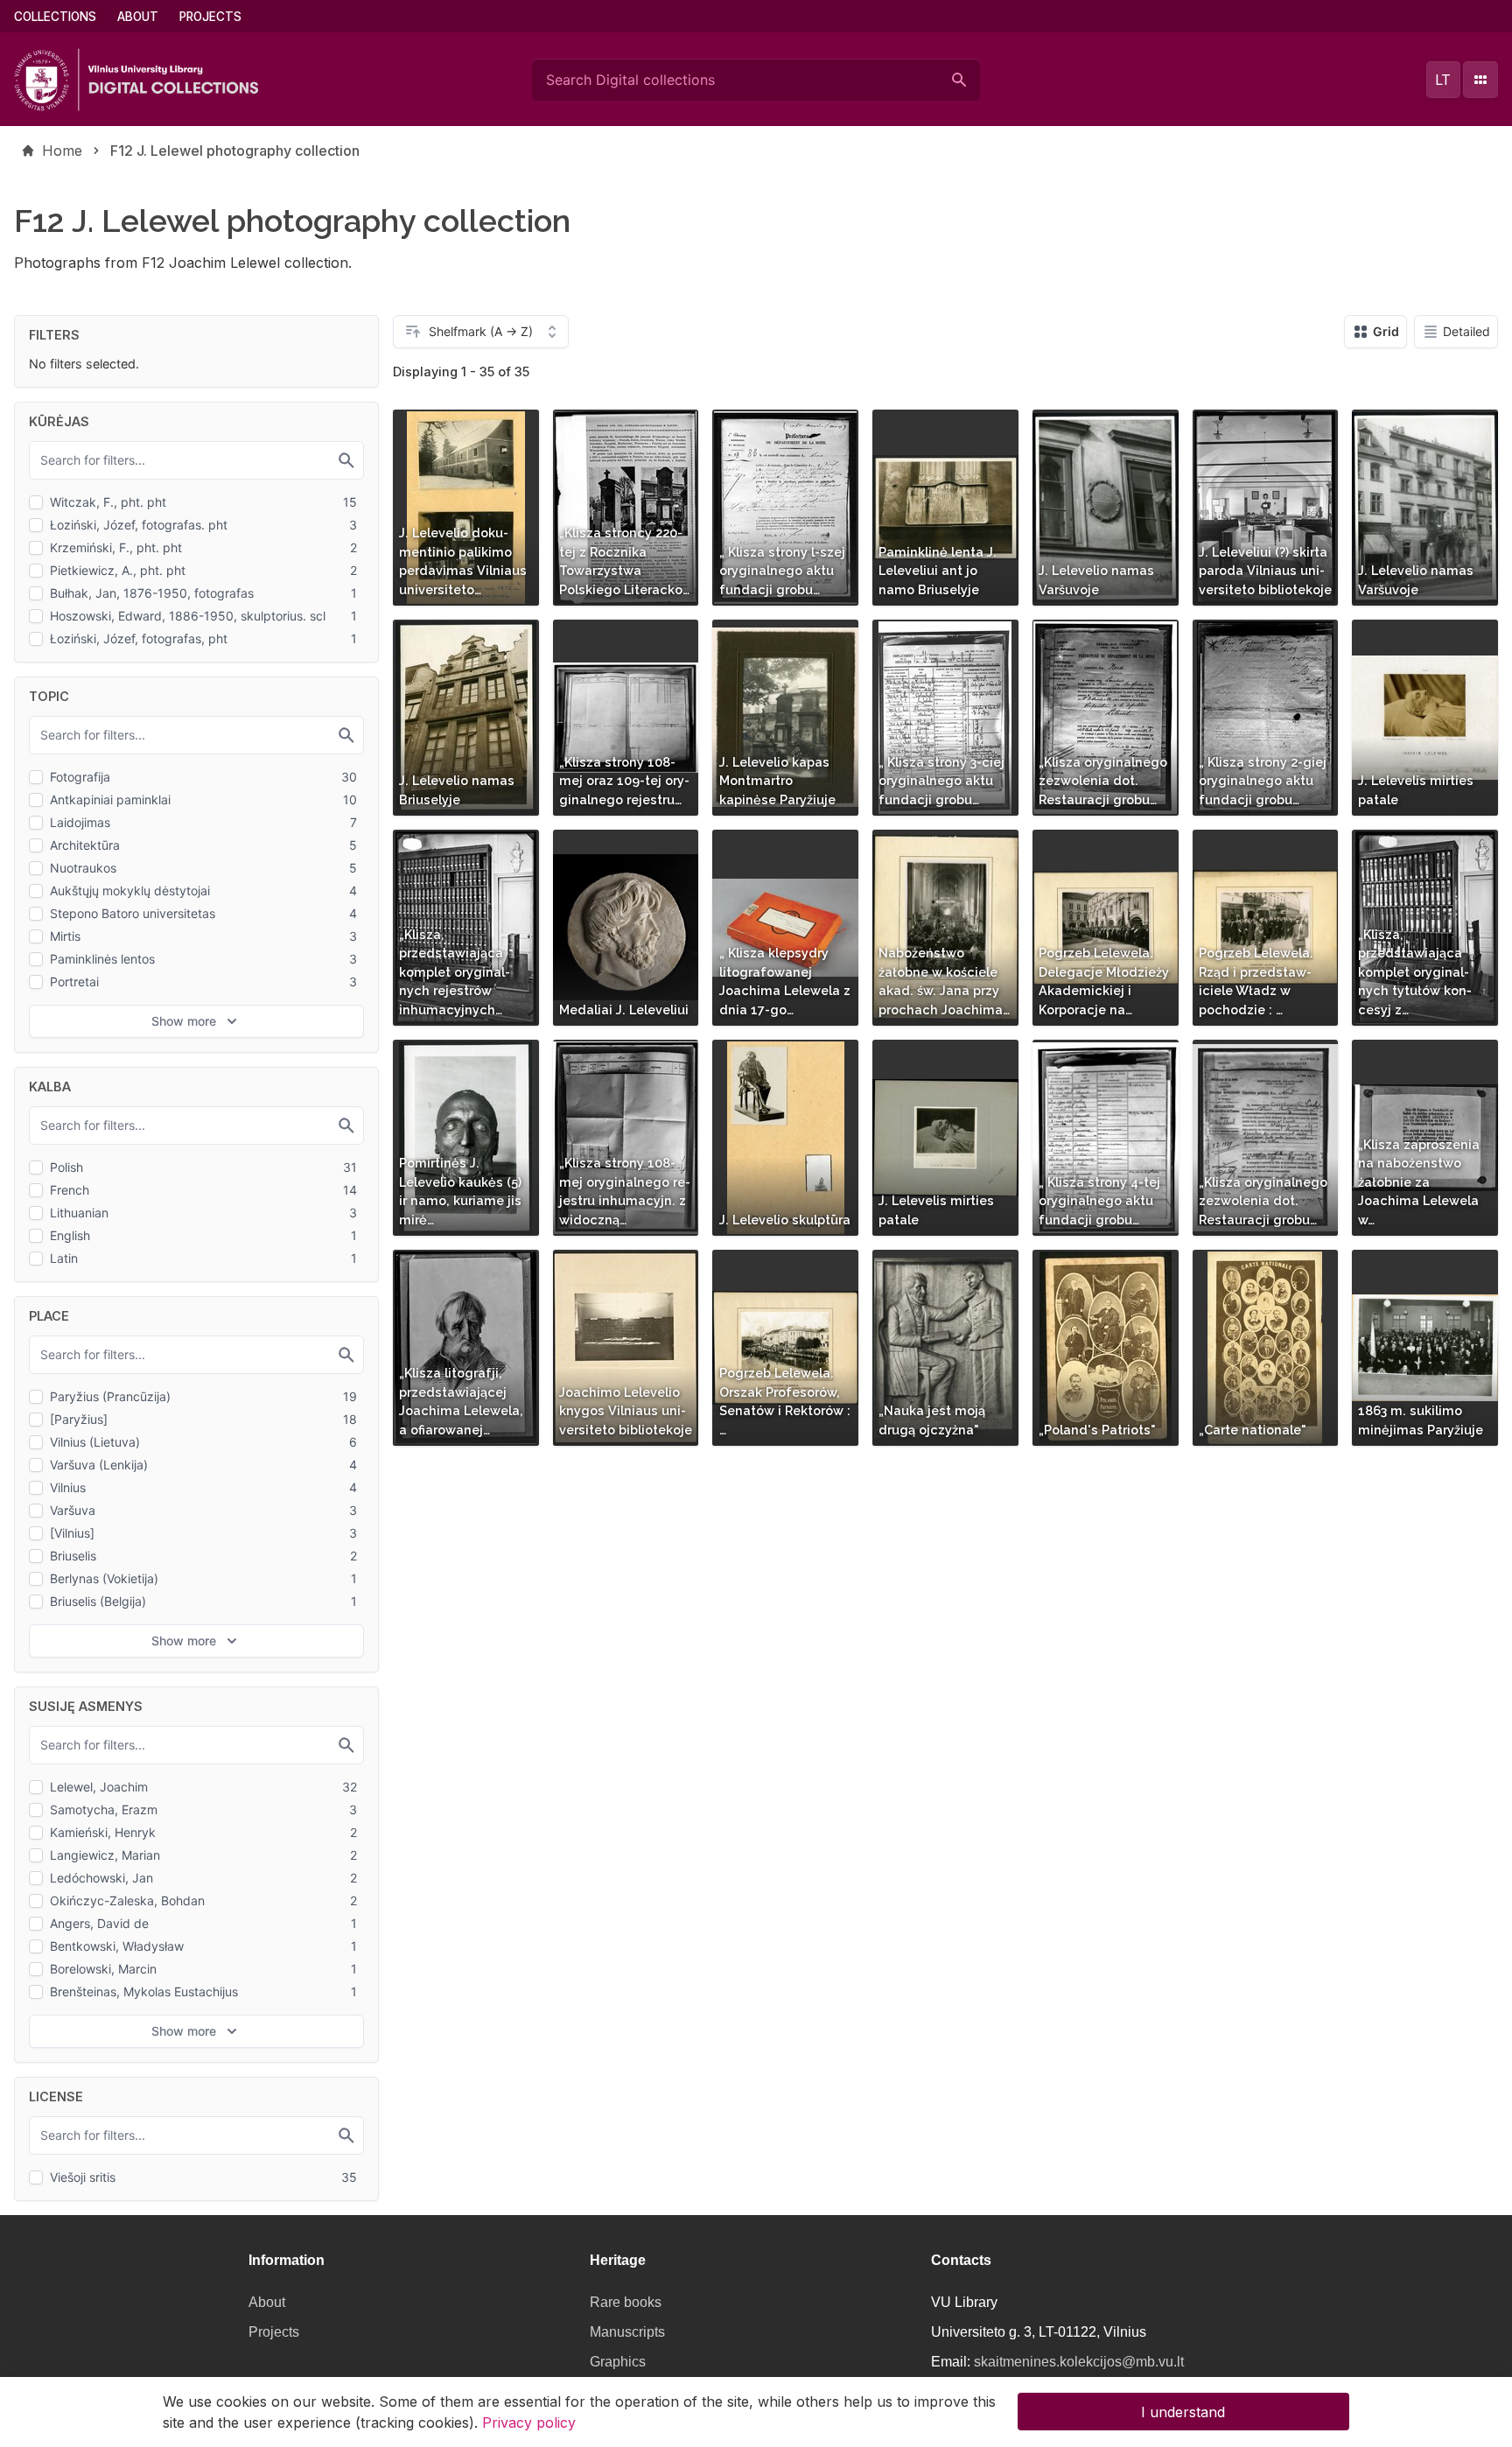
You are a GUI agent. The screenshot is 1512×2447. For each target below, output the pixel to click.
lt (1443, 80)
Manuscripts (627, 2332)
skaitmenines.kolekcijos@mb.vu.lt (1079, 2362)
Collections (55, 17)
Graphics (618, 2362)
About (138, 17)
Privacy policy (529, 2422)
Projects (210, 17)
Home (62, 151)
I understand (1183, 2412)
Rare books (626, 2302)
